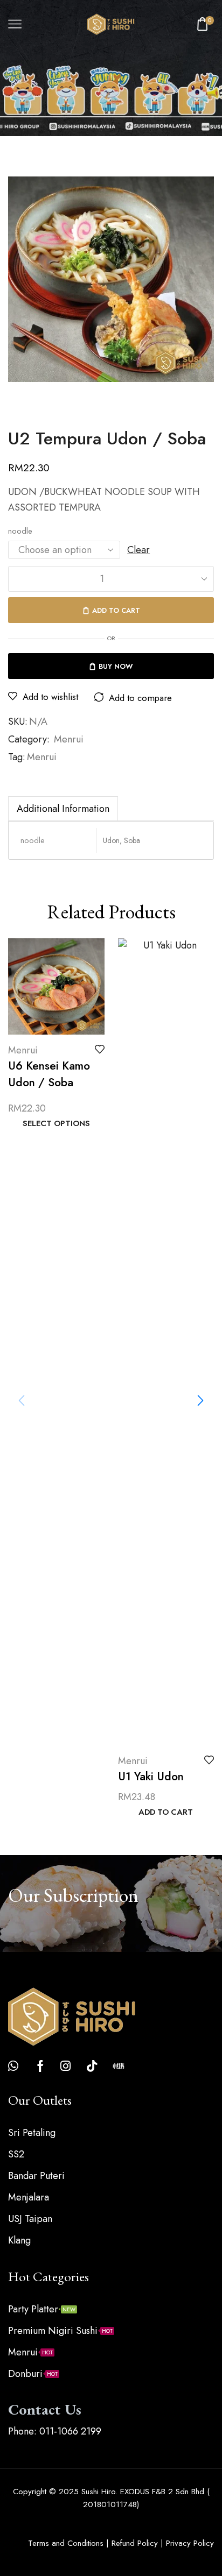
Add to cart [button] (166, 1813)
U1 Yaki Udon (151, 1777)
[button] (200, 1400)
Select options (56, 1124)
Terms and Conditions (66, 2543)
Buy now (116, 666)
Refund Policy (135, 2543)
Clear (138, 550)
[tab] (63, 808)
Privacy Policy (190, 2543)
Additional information (63, 809)
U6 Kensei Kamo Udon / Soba (49, 1074)
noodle (20, 531)
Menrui (69, 739)
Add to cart (116, 610)
